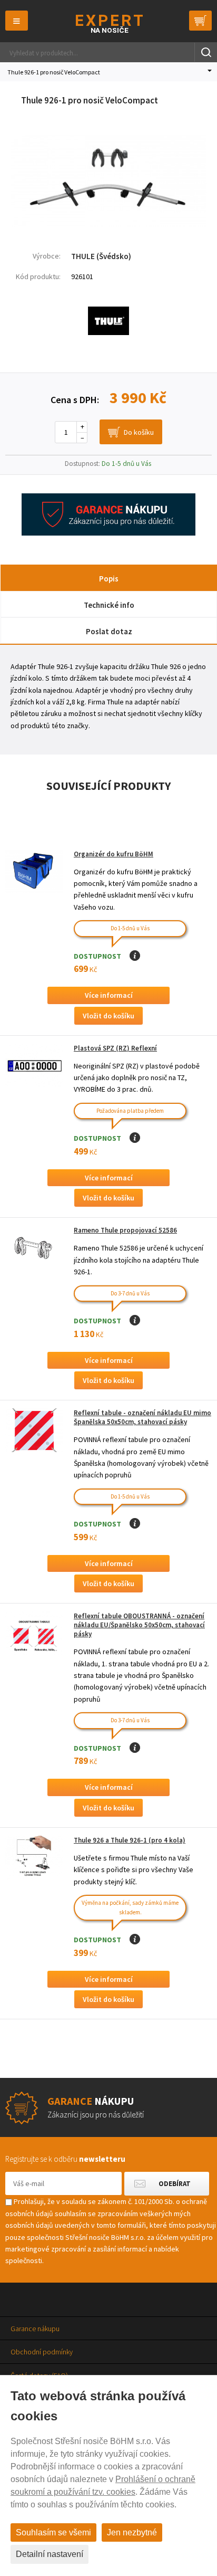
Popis (109, 579)
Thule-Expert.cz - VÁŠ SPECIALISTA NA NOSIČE (109, 23)
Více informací (109, 995)
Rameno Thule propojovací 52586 (125, 1230)
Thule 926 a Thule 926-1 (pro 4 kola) (130, 1840)
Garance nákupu (35, 2329)
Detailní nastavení (50, 2554)
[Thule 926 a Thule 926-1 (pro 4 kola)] (34, 1858)
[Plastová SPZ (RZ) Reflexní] (34, 1066)
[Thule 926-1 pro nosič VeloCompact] (108, 224)
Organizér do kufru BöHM (114, 854)
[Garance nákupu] (108, 533)
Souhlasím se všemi (53, 2532)
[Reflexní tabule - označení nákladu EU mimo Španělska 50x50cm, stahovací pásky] (34, 1430)
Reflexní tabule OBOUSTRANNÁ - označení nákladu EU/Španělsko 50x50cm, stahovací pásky (139, 1625)
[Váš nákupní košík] (200, 21)
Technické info (109, 605)
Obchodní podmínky (42, 2352)
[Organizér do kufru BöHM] (34, 871)
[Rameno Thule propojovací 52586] (34, 1248)
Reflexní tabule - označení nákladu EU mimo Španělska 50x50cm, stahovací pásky (142, 1417)
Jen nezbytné (132, 2532)
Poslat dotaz (109, 631)
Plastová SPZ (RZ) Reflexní (115, 1048)
